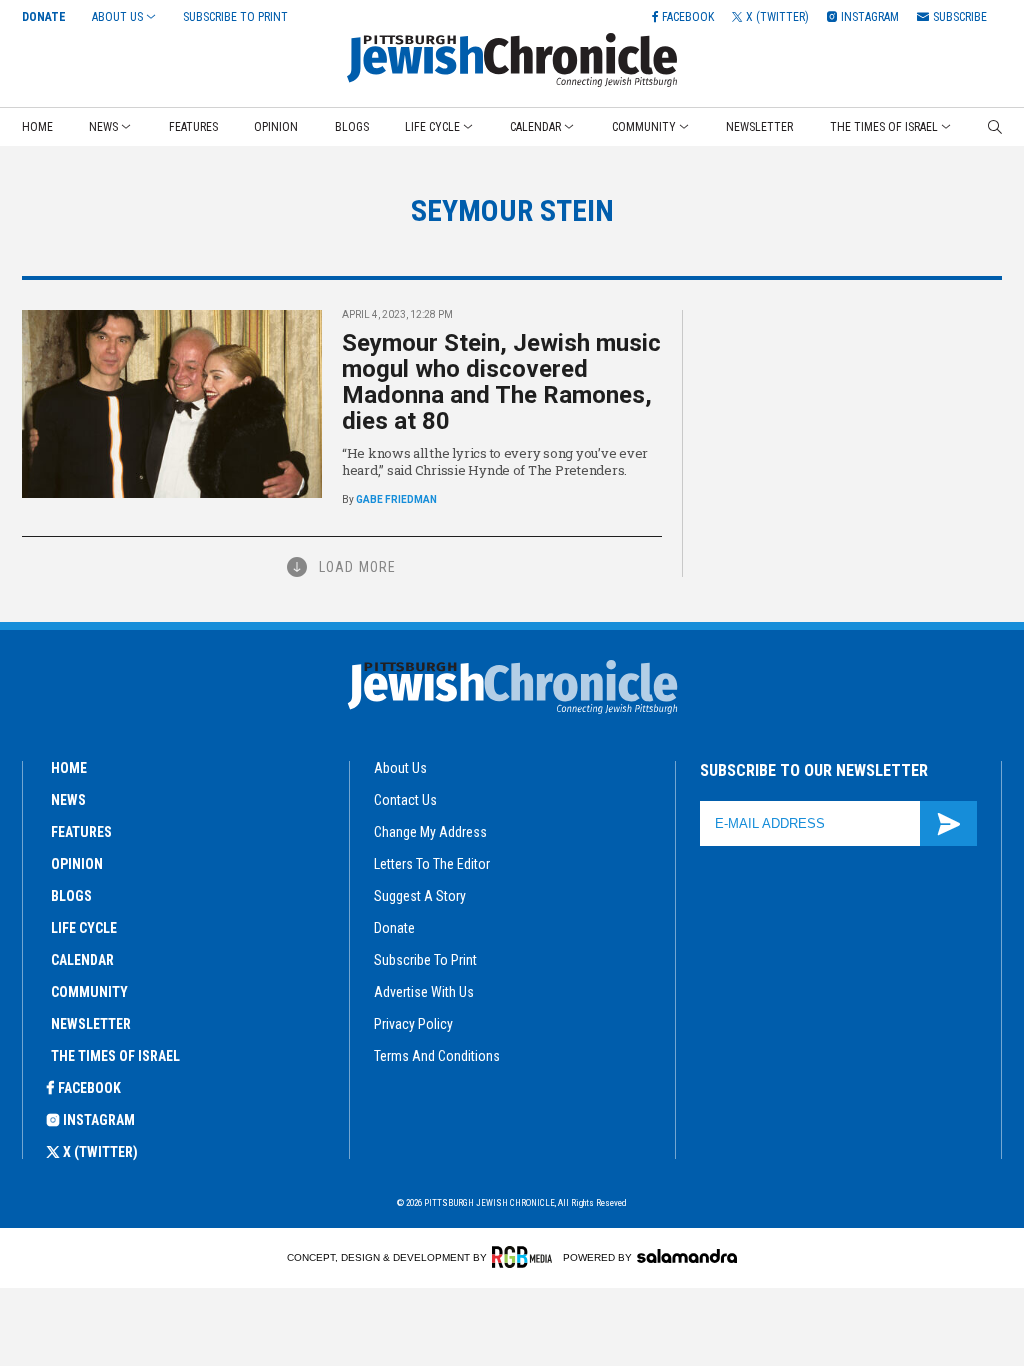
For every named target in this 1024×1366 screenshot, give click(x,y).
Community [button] (644, 127)
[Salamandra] (687, 1256)
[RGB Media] (525, 1257)
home (69, 768)
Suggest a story (420, 896)
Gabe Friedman (396, 499)
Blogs (352, 127)
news (68, 800)
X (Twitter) (100, 1152)
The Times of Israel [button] (884, 127)
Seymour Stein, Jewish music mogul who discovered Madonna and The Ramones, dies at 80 (501, 382)
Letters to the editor (432, 864)
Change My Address (430, 832)
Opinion (276, 127)
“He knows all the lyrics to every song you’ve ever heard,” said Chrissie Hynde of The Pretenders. (495, 461)
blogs (71, 896)
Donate (44, 17)
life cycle (84, 928)
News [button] (103, 127)
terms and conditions (437, 1056)
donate (394, 928)
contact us (405, 800)
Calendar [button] (535, 127)
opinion (77, 864)
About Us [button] (117, 17)
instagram (99, 1120)
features (81, 832)
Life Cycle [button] (432, 127)
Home (37, 127)
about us (400, 768)
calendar (82, 960)
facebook (89, 1088)
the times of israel (115, 1056)
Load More (357, 567)
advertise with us (424, 992)
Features (193, 127)
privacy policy (413, 1024)
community (89, 992)
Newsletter (759, 127)
